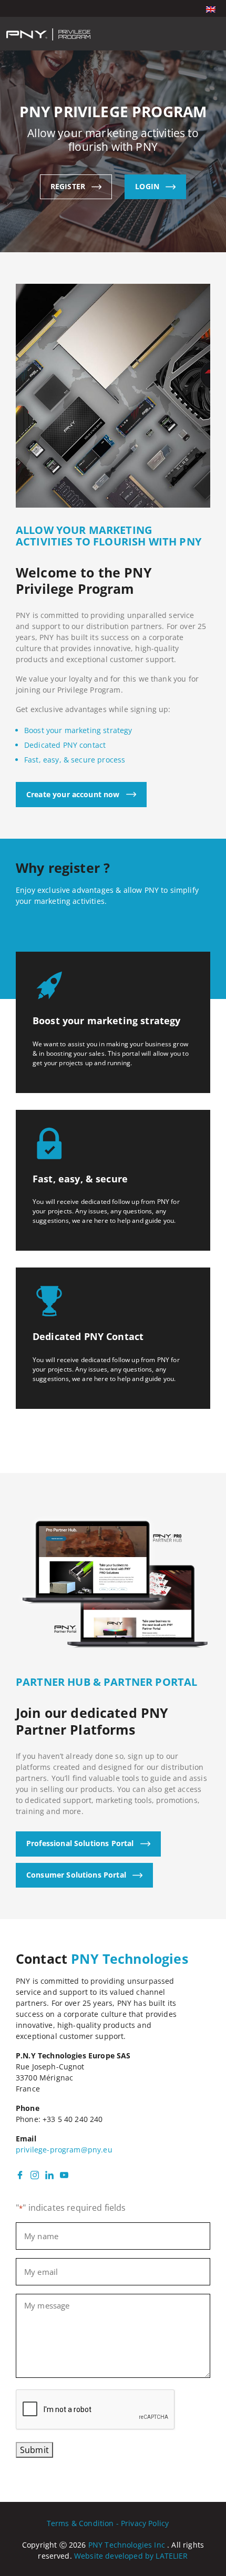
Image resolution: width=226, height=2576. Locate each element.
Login (147, 186)
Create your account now (73, 794)
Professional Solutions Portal (80, 1843)
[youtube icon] (64, 2174)
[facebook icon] (20, 2174)
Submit (34, 2450)
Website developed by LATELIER (131, 2556)
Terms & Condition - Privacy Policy (108, 2523)
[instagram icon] (35, 2174)
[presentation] (96, 2410)
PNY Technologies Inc (127, 2545)
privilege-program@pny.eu (64, 2150)
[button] (211, 8)
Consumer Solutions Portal (76, 1875)
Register (68, 186)
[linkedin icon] (49, 2174)
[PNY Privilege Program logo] (48, 34)
